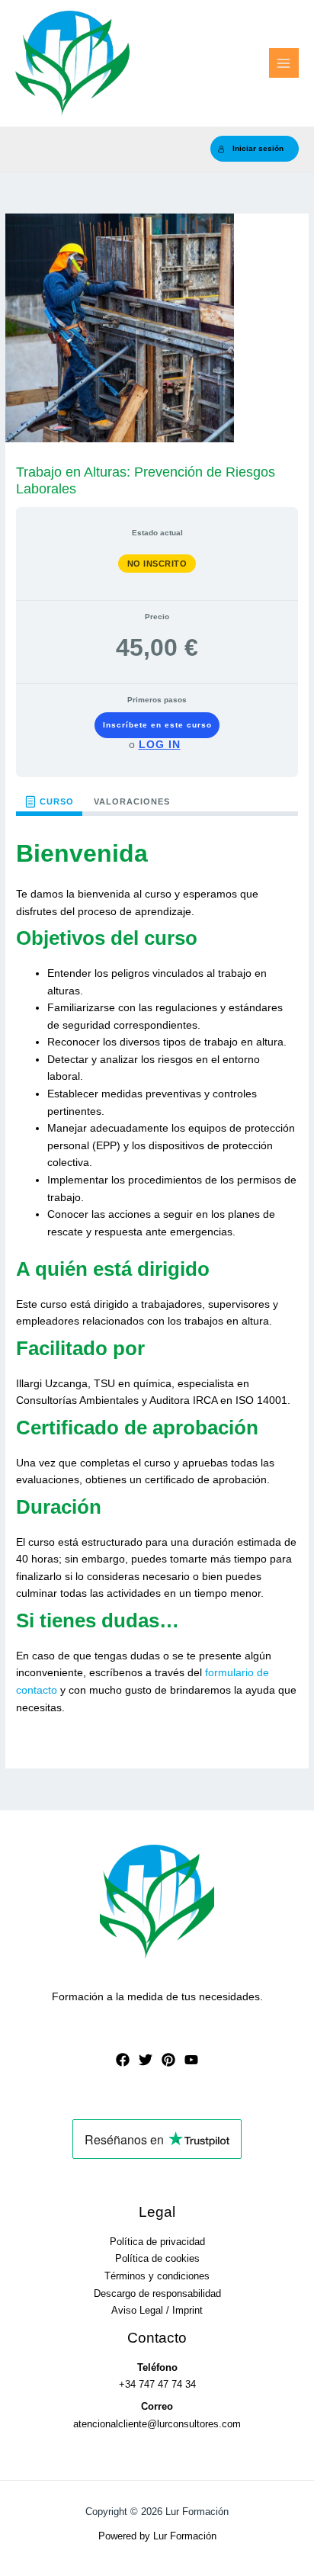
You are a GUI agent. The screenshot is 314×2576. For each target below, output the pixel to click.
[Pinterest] (168, 2060)
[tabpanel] (157, 1279)
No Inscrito (157, 564)
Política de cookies (157, 2258)
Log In (160, 744)
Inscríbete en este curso (157, 725)
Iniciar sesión (258, 148)
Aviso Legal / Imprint (157, 2310)
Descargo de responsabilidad (157, 2293)
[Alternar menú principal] (284, 63)
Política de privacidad (157, 2242)
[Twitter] (146, 2060)
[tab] (49, 802)
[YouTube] (191, 2060)
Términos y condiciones (157, 2276)
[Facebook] (123, 2060)
